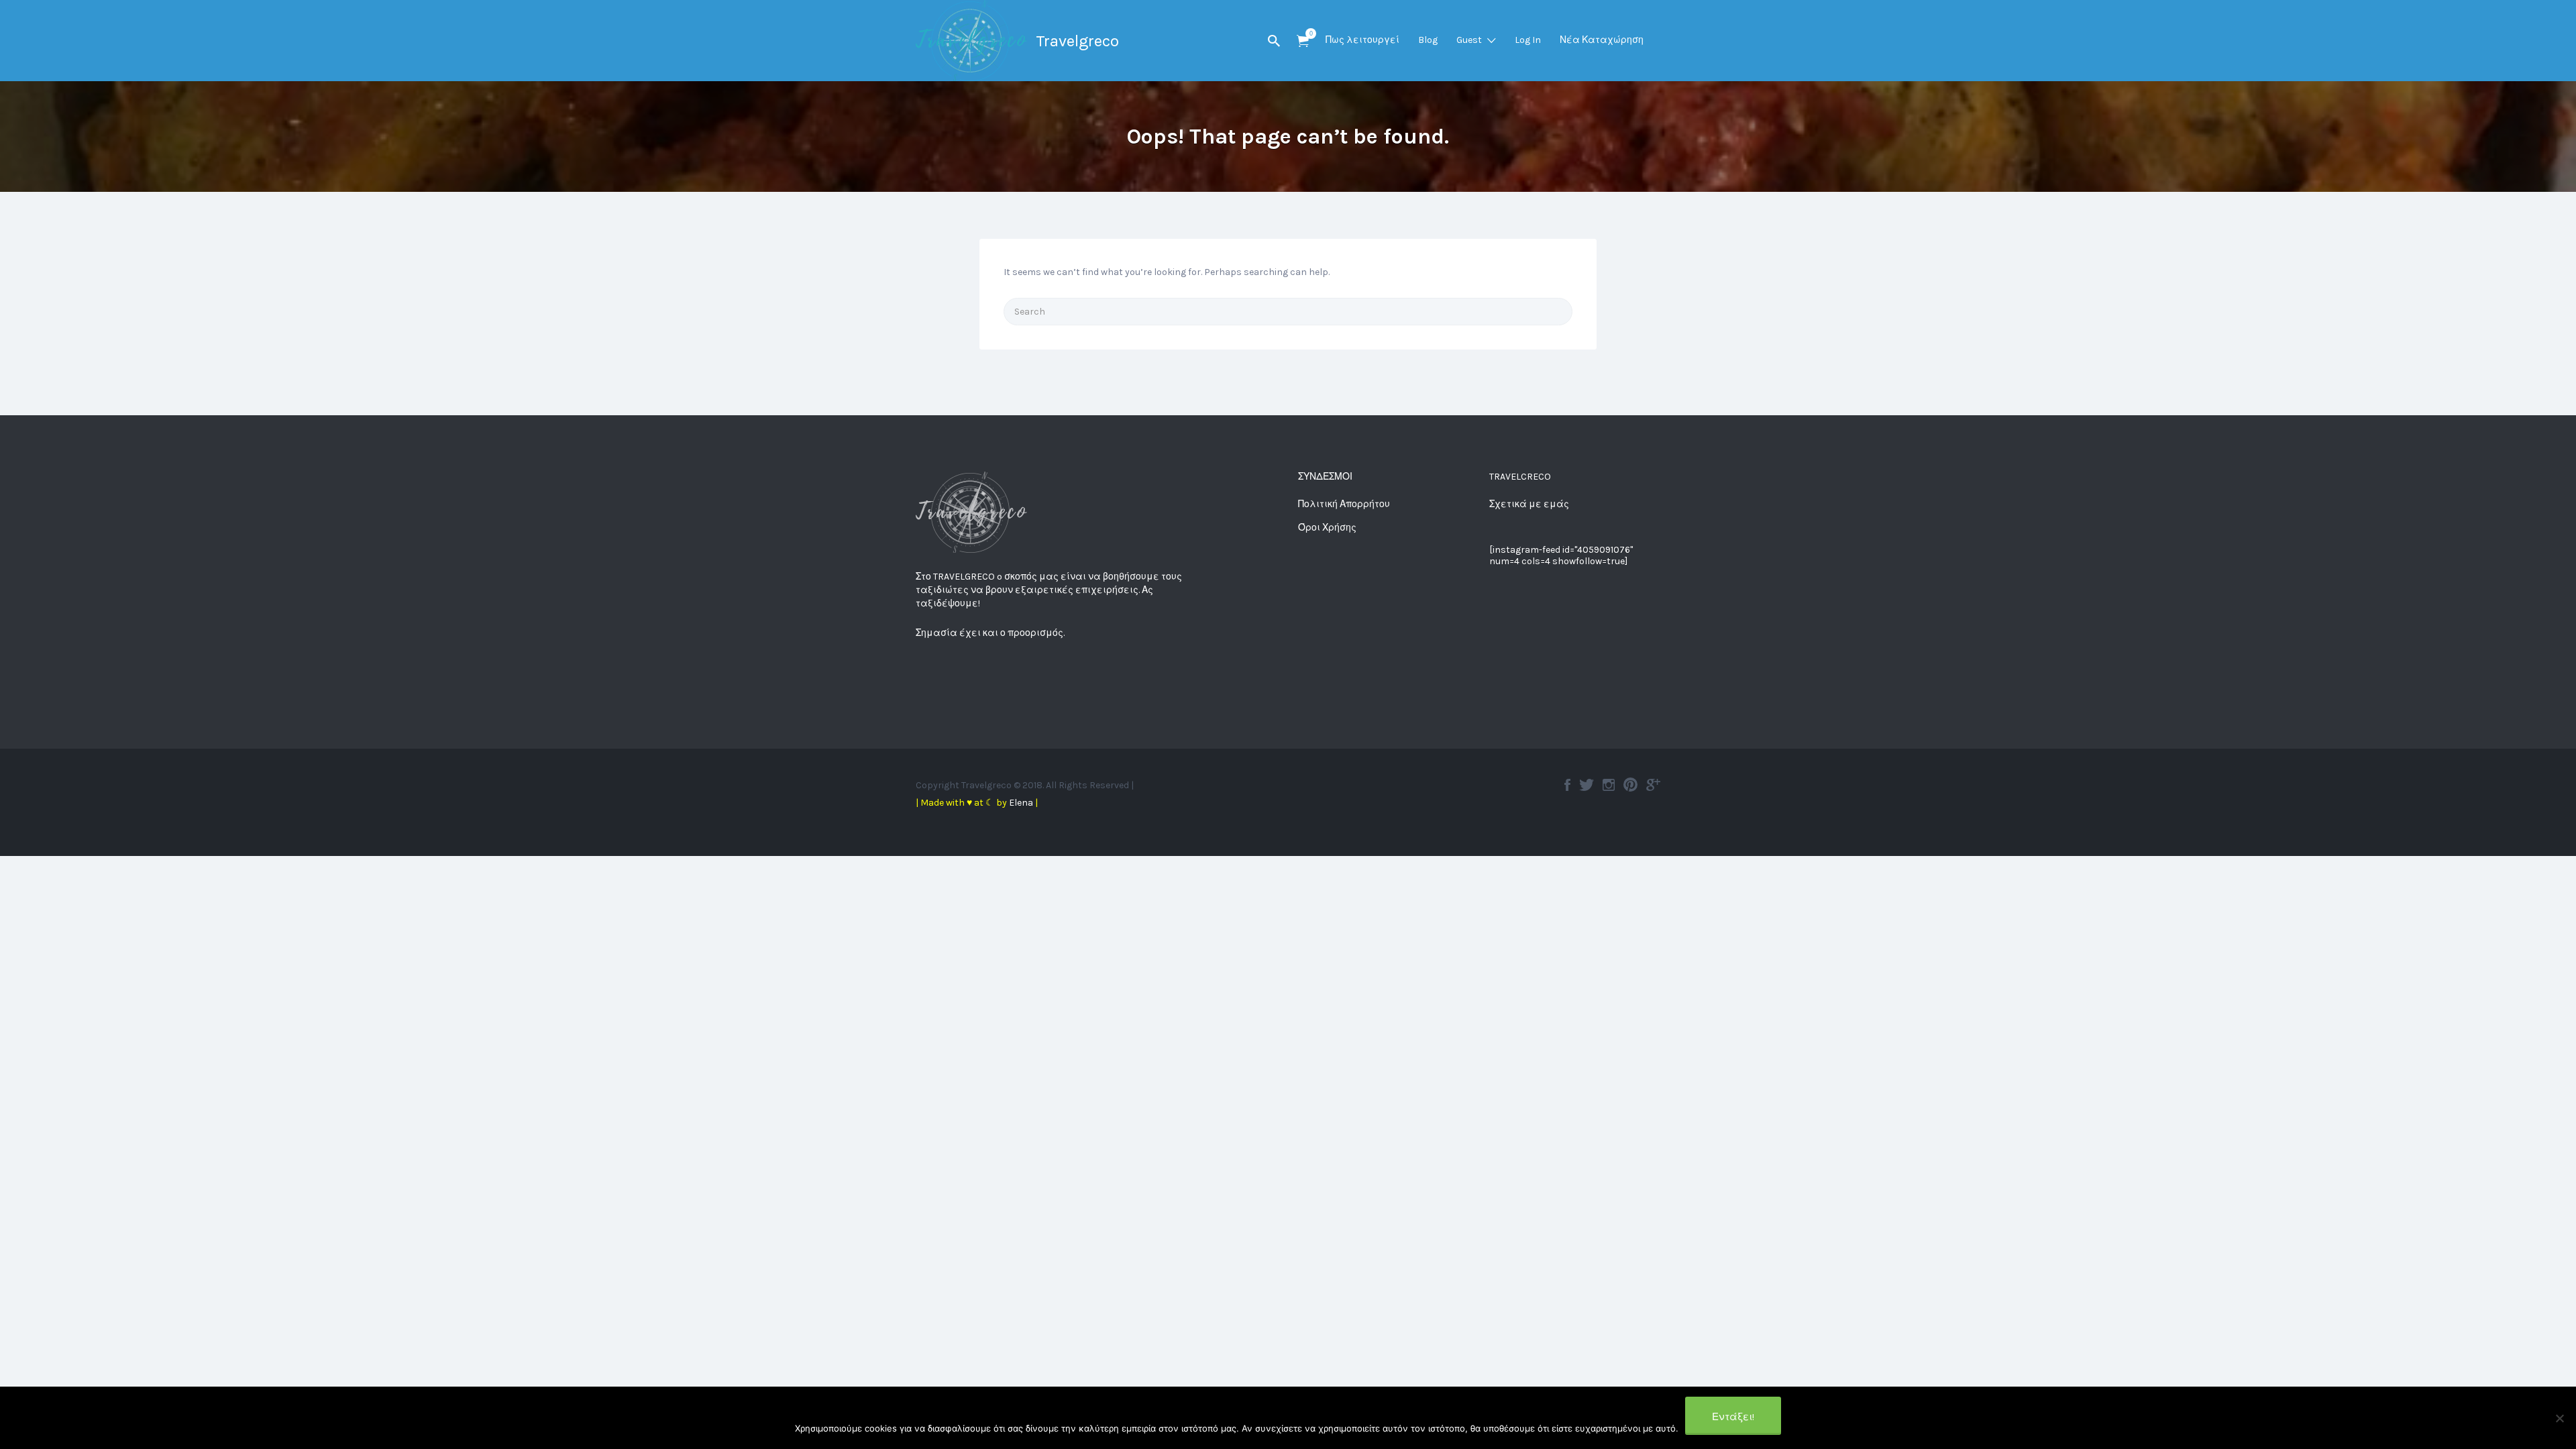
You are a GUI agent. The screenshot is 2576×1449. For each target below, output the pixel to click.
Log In (1528, 40)
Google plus (1653, 785)
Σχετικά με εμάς (1529, 504)
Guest (1469, 40)
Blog (1428, 40)
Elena (1021, 803)
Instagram (1609, 785)
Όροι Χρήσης (1327, 528)
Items (1303, 41)
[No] (2559, 1418)
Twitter (1587, 785)
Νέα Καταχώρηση (1602, 40)
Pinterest (1630, 785)
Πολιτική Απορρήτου (1344, 504)
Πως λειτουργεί (1362, 40)
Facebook (1567, 785)
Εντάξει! (1733, 1417)
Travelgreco (1077, 41)
